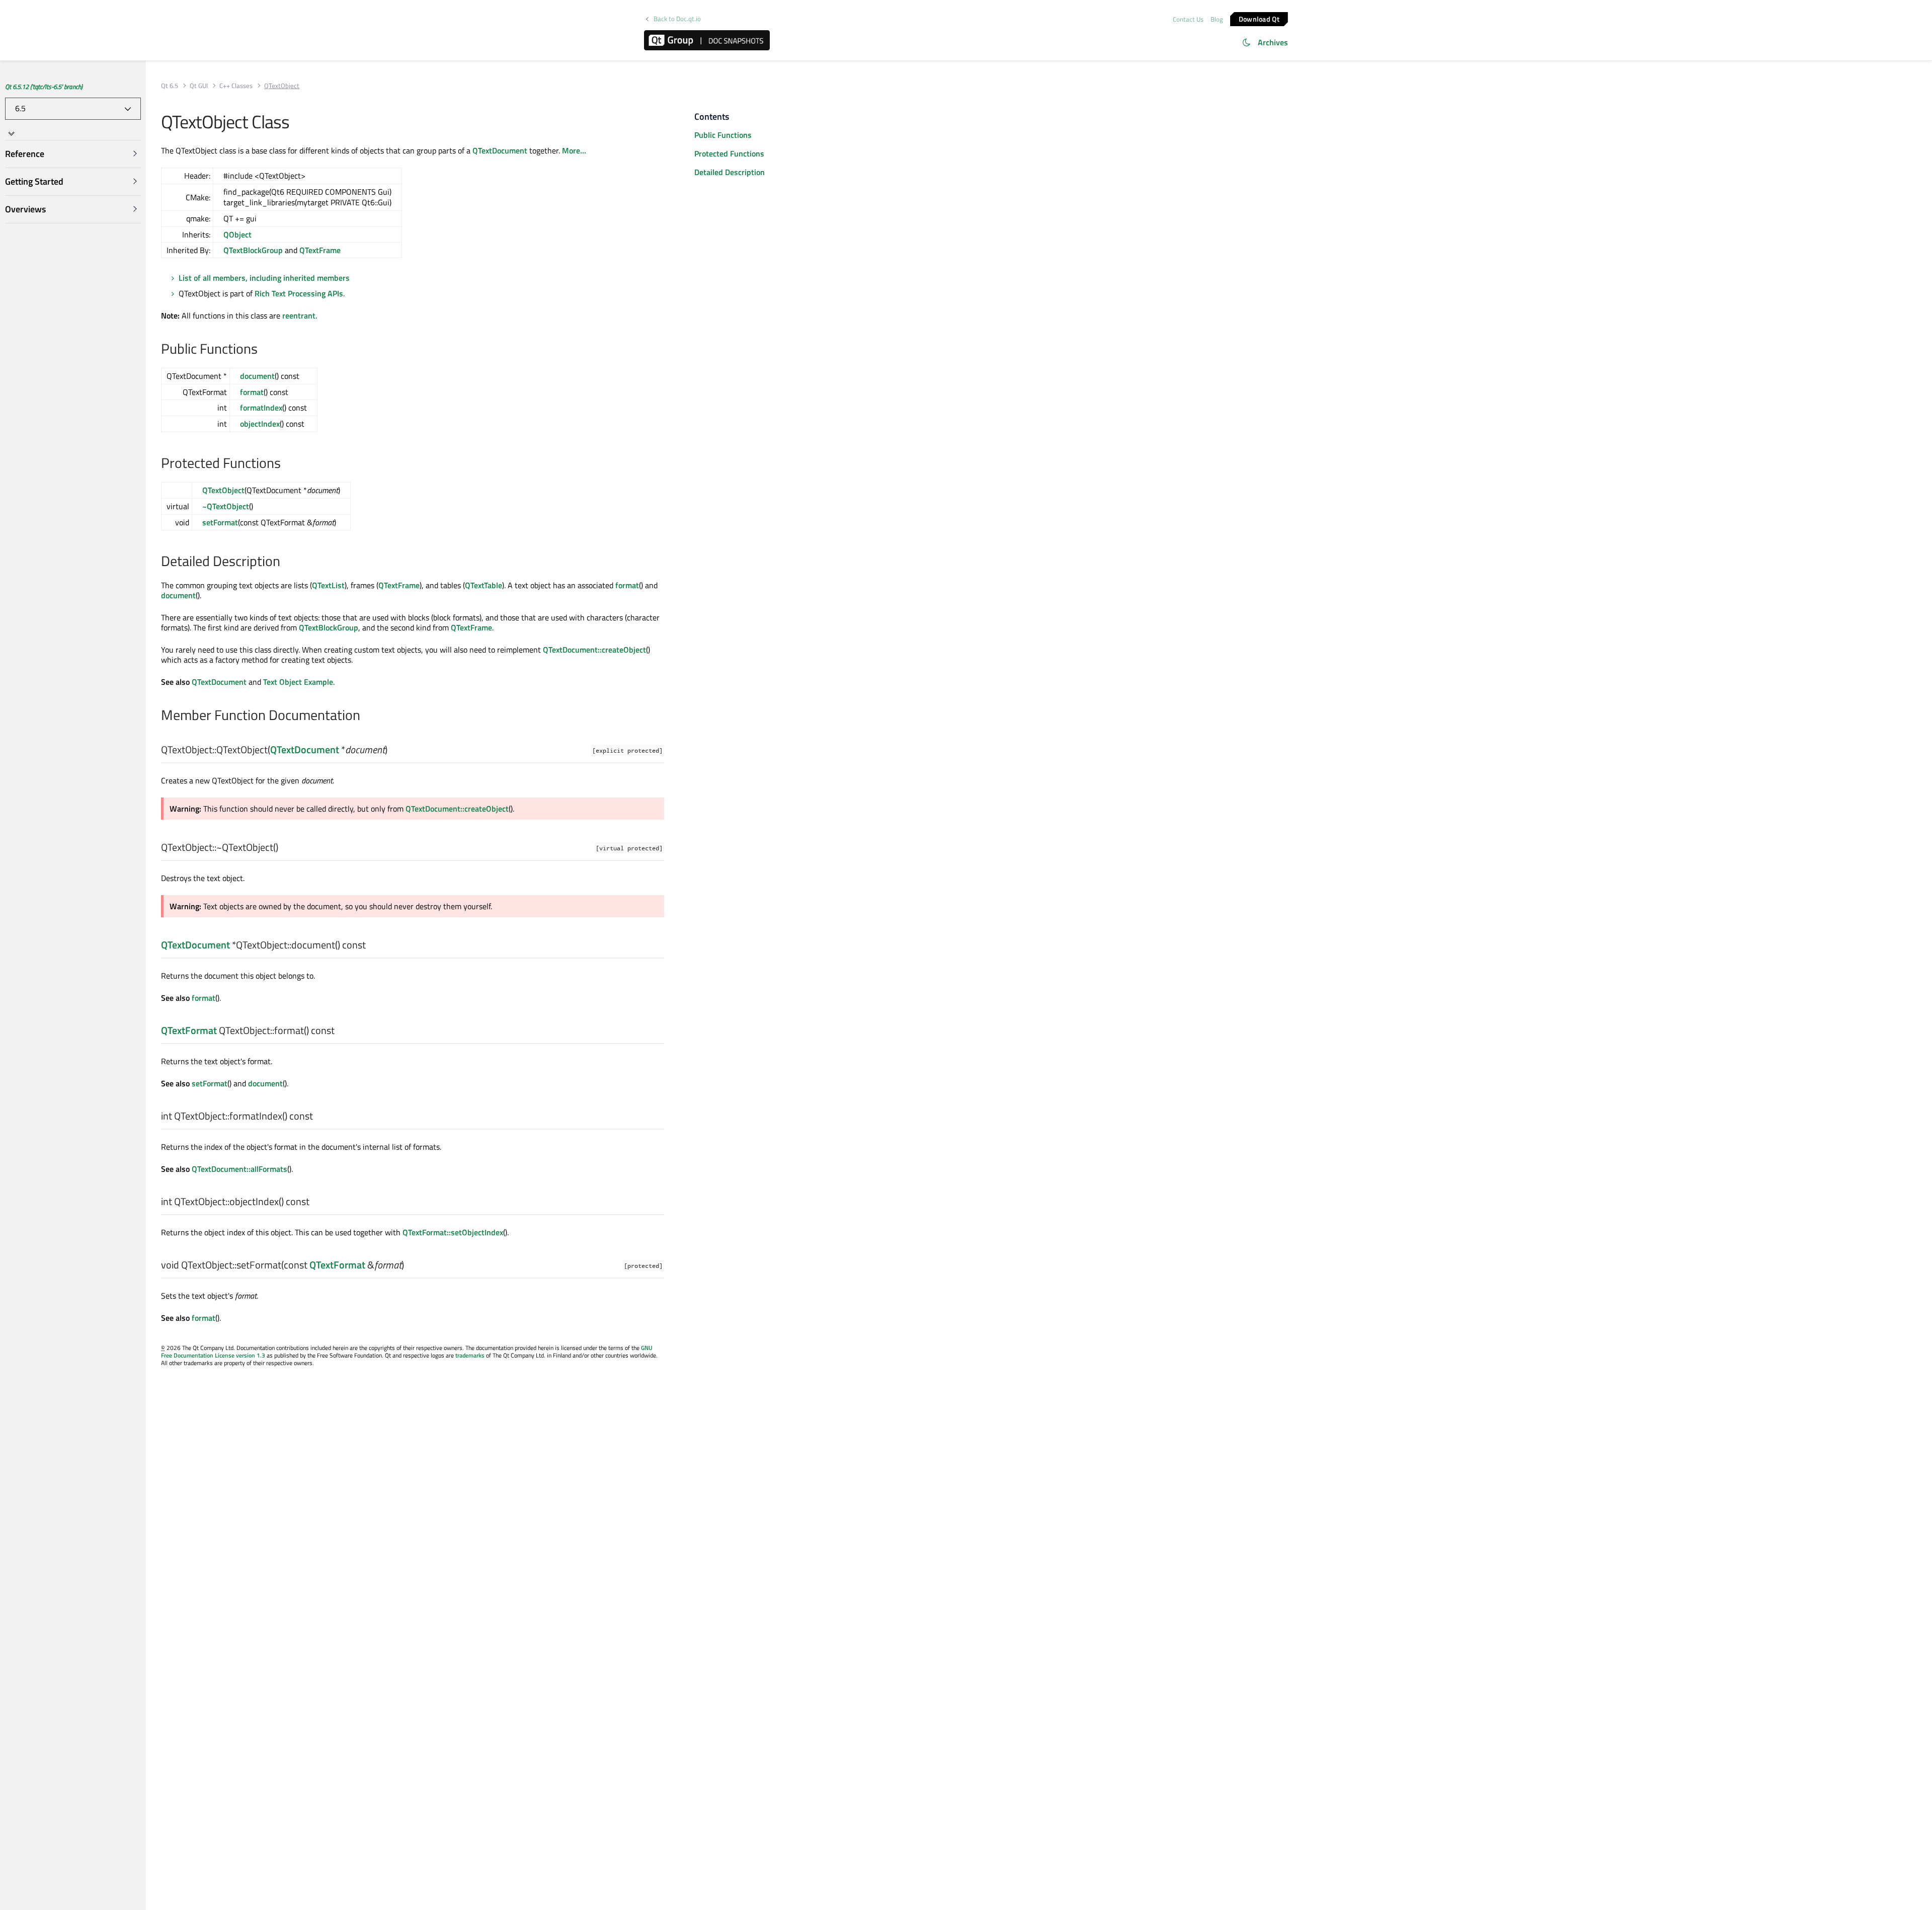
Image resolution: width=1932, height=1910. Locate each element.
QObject (237, 234)
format (252, 392)
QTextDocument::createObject (594, 650)
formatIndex (261, 408)
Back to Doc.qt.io (677, 19)
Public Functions (723, 135)
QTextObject (223, 490)
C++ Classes (236, 86)
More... (574, 150)
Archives (1273, 42)
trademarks (470, 1355)
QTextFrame (320, 250)
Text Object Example (298, 682)
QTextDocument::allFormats (239, 1169)
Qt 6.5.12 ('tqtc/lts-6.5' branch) (44, 87)
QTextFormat (189, 1030)
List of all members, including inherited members (264, 278)
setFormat (220, 522)
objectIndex (260, 424)
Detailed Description (730, 172)
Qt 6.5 (170, 86)
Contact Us (1188, 19)
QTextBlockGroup (253, 250)
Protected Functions (729, 153)
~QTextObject (226, 506)
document (257, 376)
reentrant (299, 315)
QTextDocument (500, 150)
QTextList (328, 585)
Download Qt (1259, 18)
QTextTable (484, 585)
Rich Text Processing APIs (299, 293)
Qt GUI (199, 86)
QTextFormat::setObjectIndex (453, 1232)
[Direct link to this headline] (263, 350)
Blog (1217, 19)
